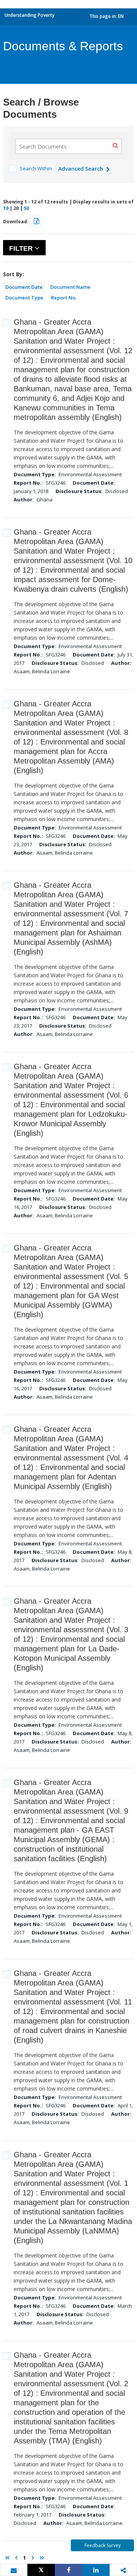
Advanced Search (81, 169)
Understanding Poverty (29, 15)
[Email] (14, 2570)
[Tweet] (41, 2570)
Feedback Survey (103, 2545)
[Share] (68, 2570)
